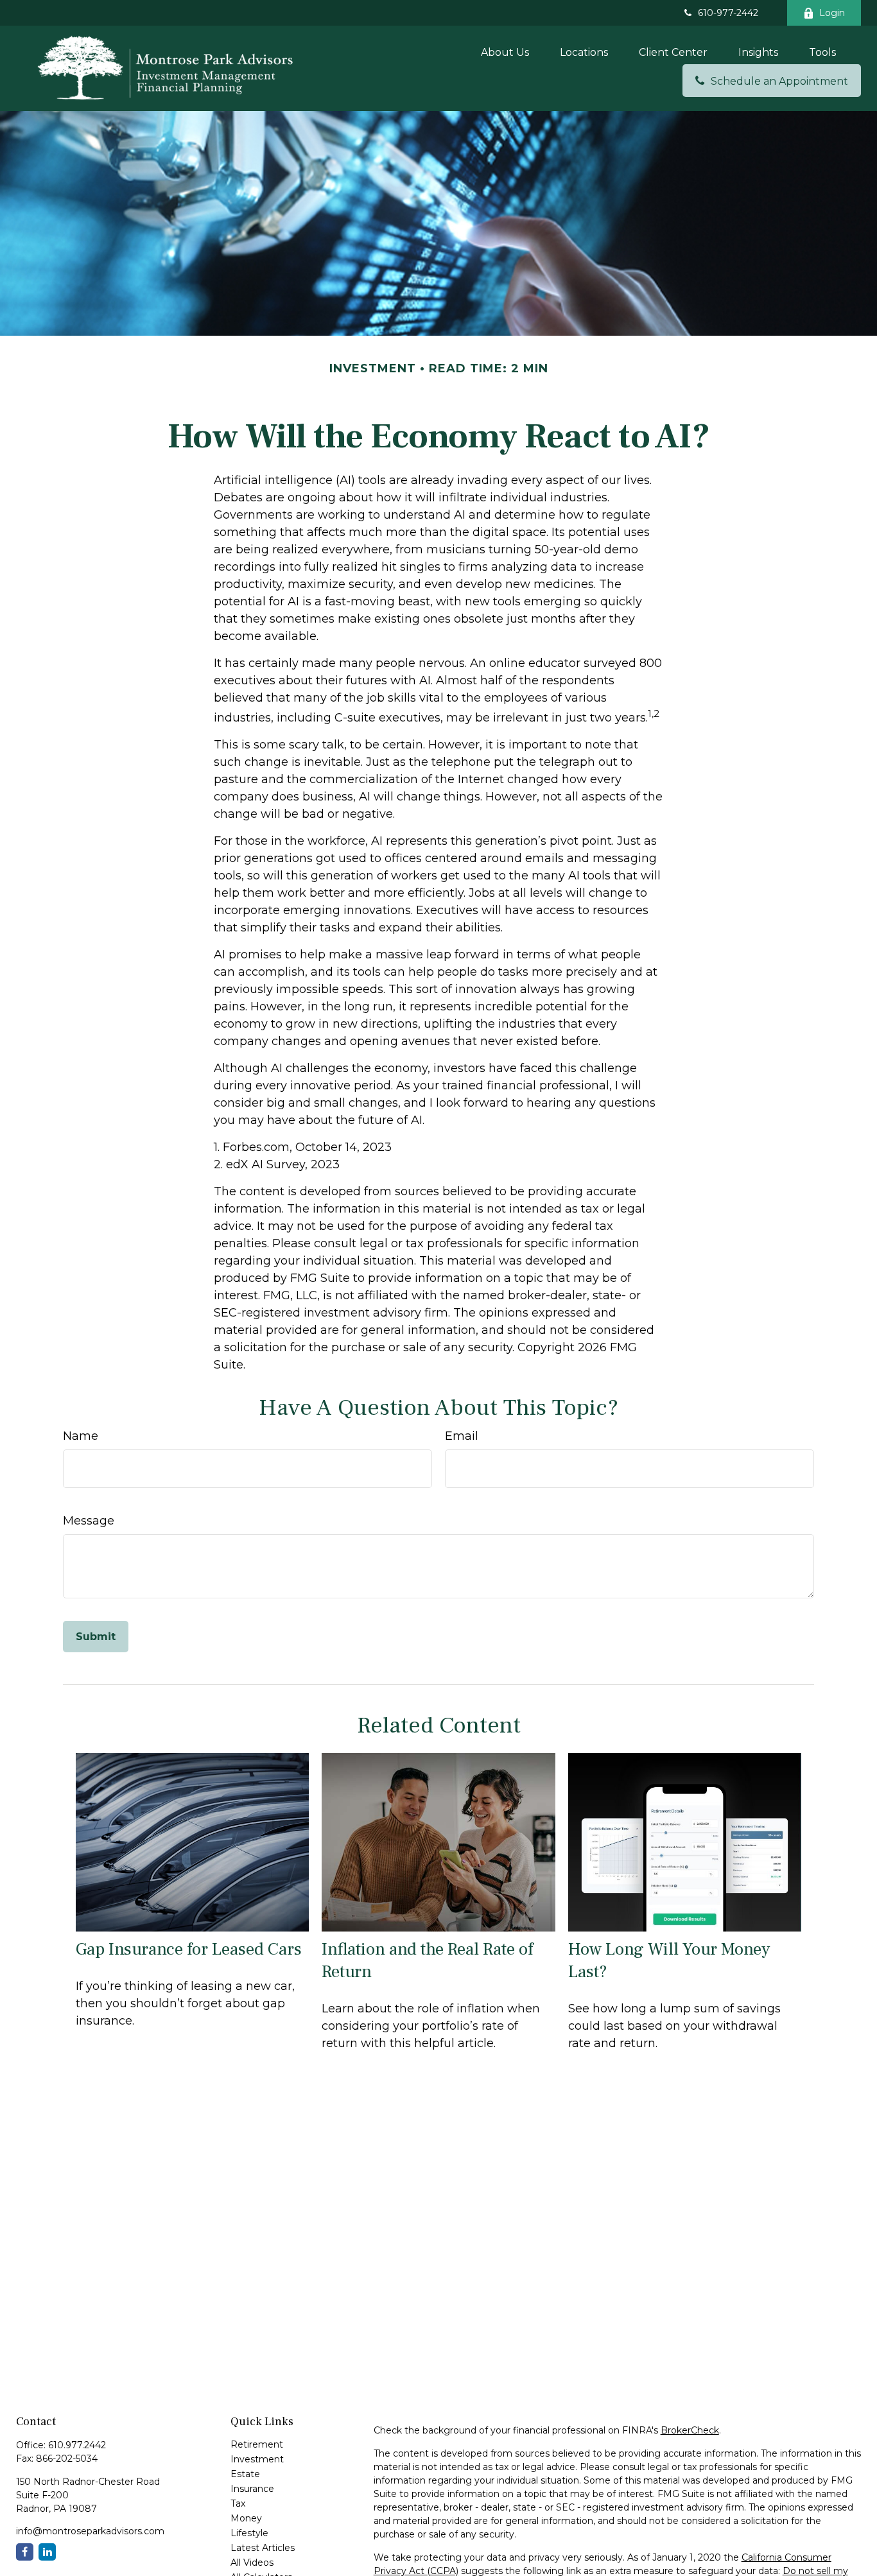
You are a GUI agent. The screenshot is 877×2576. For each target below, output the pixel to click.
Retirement (257, 2444)
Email (462, 1436)
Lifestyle (249, 2533)
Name (81, 1436)
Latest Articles (263, 2548)
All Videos (252, 2563)
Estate (245, 2474)
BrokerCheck (690, 2430)
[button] (505, 52)
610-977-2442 (728, 13)
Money (246, 2518)
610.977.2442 (77, 2445)
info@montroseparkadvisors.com (90, 2531)
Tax (238, 2503)
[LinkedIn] (47, 2552)
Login (832, 13)
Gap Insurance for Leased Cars (189, 1949)
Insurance (252, 2489)
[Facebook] (25, 2552)
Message (89, 1521)
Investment (257, 2459)
